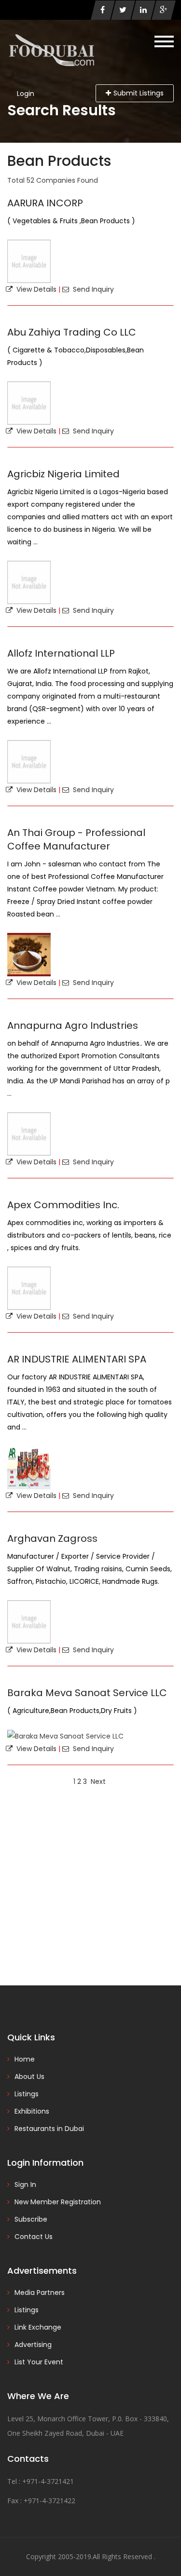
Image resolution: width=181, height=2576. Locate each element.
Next (98, 1781)
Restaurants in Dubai (49, 2129)
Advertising (33, 2345)
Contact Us (34, 2237)
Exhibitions (32, 2111)
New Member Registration (58, 2202)
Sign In (25, 2185)
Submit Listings (139, 93)
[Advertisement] (90, 1885)
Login (26, 94)
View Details (35, 289)
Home (25, 2059)
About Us (29, 2077)
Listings (27, 2094)
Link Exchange (38, 2327)
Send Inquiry (91, 289)
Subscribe (31, 2219)
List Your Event (39, 2362)
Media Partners (40, 2293)
